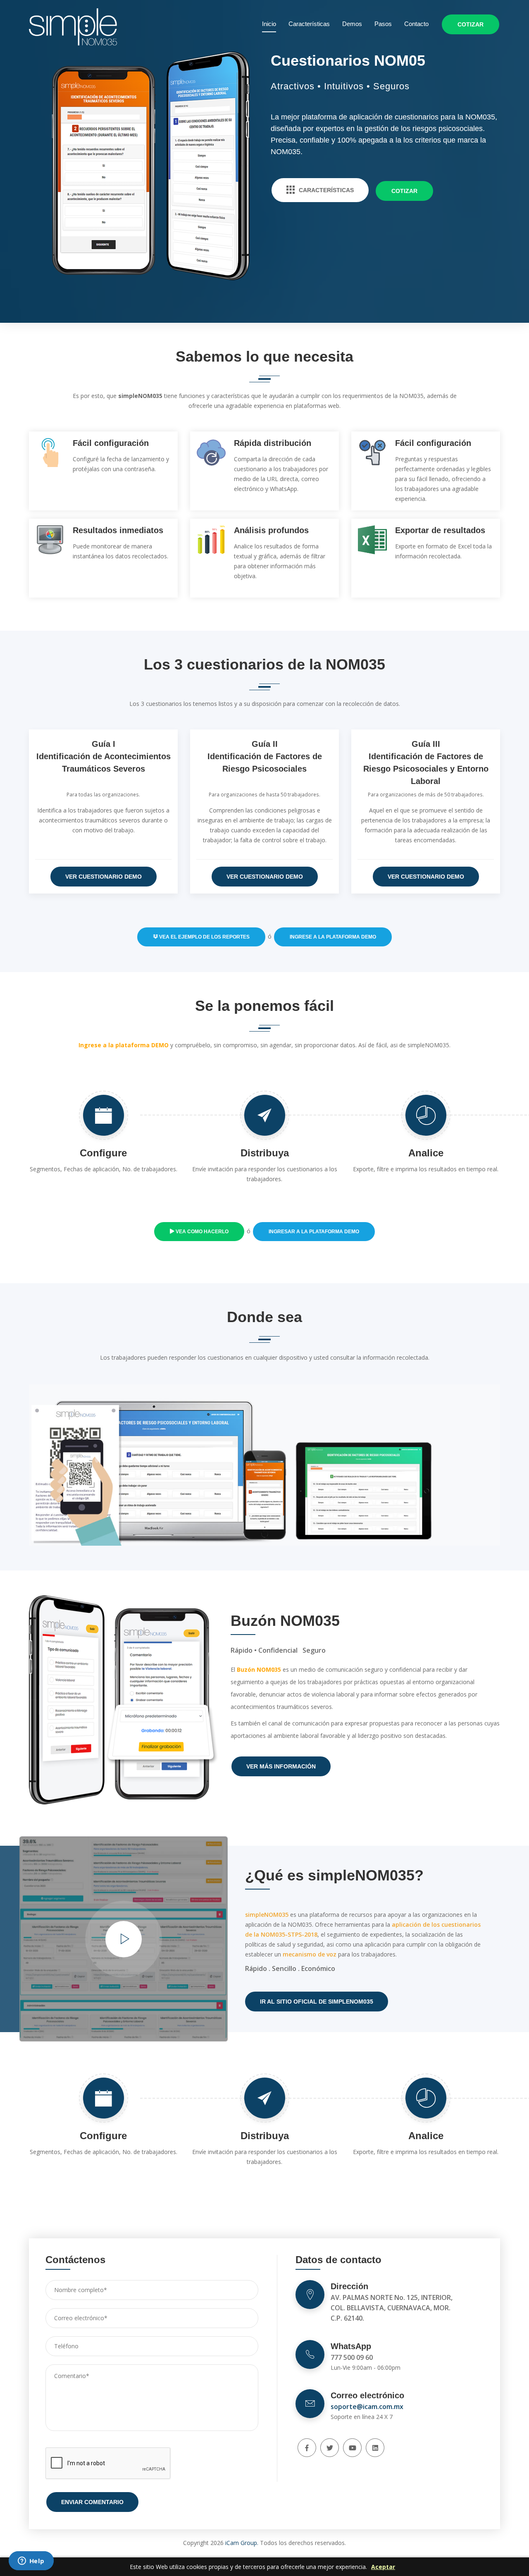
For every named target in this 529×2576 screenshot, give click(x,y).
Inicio (269, 24)
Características (309, 24)
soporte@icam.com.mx (367, 2407)
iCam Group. (242, 2543)
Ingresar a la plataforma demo (314, 1232)
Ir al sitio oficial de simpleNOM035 (317, 2002)
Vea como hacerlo (201, 1232)
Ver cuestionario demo (104, 877)
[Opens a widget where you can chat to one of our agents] (31, 2562)
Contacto (416, 24)
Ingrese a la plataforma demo (333, 937)
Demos (352, 24)
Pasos (383, 24)
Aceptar (383, 2567)
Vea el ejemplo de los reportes (204, 937)
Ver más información (281, 1766)
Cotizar (471, 24)
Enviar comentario (92, 2502)
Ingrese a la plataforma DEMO (124, 1045)
